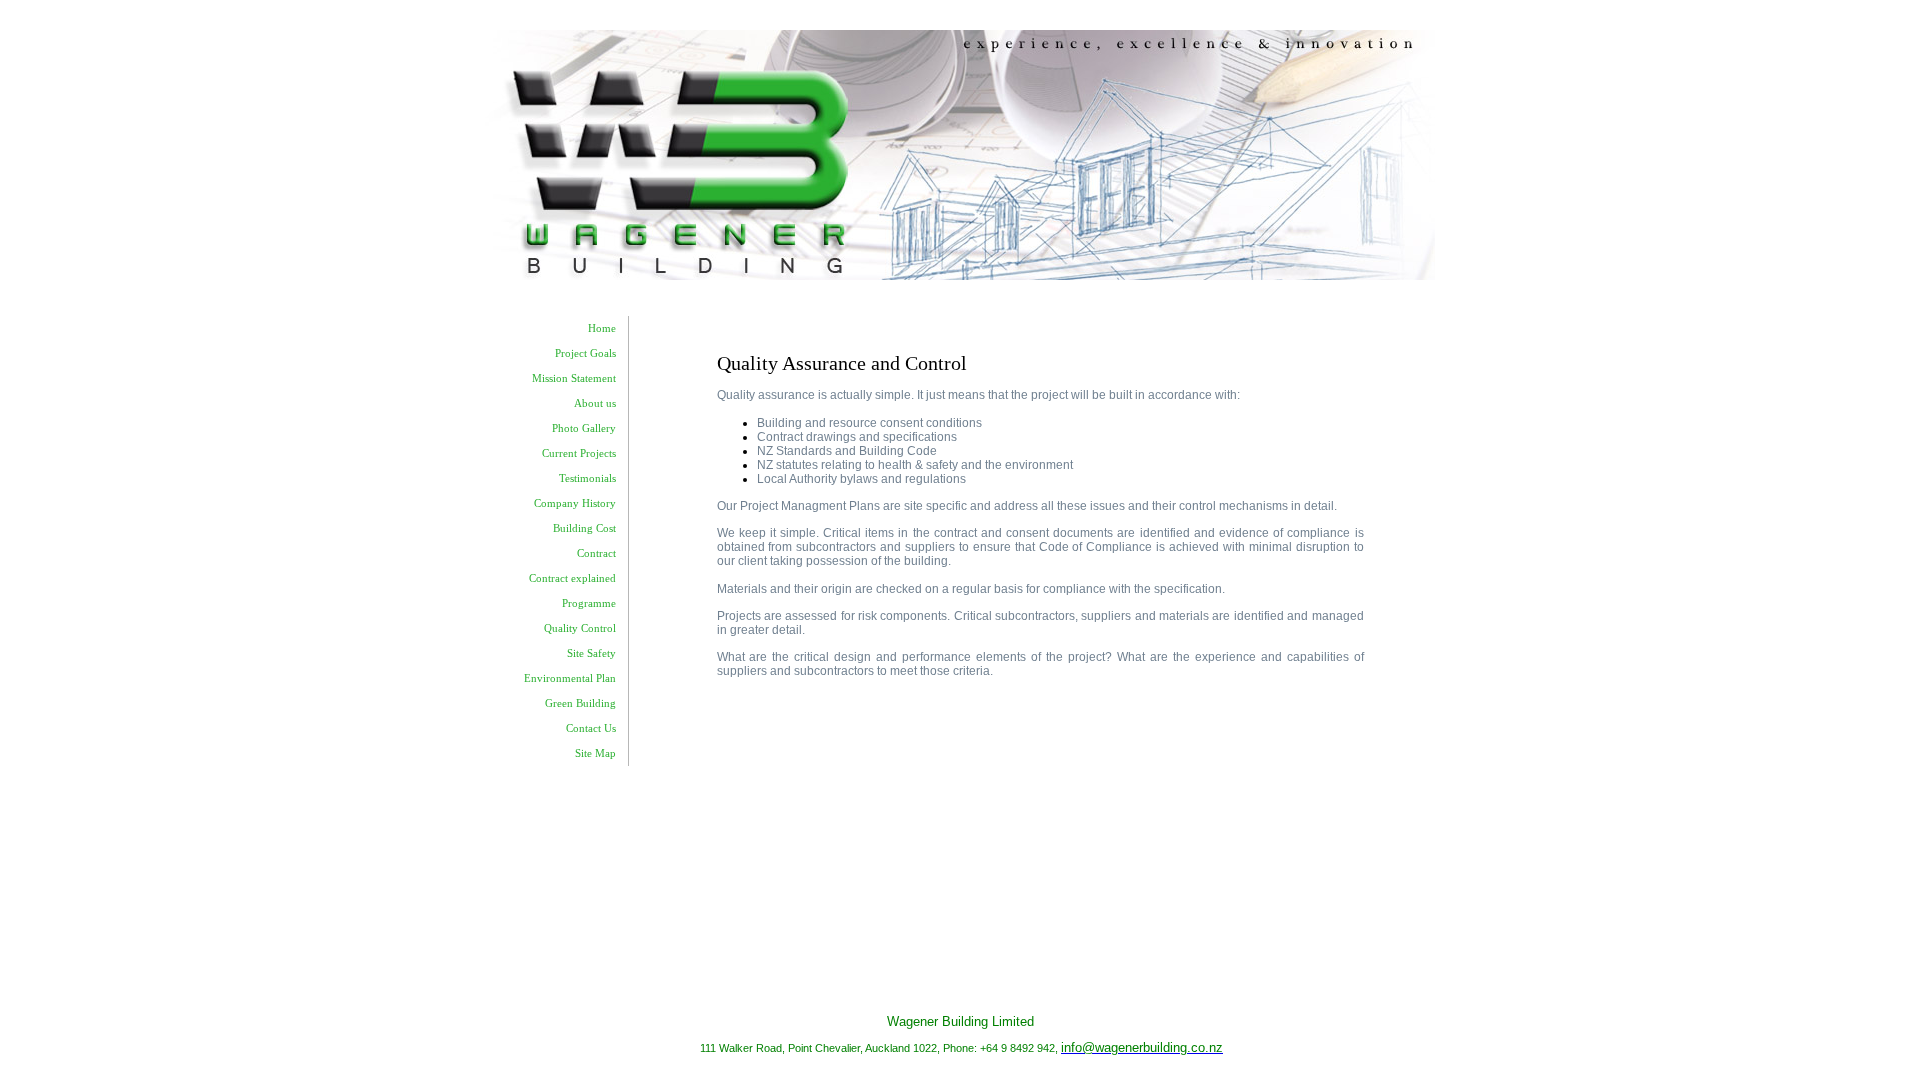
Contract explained (572, 578)
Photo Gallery (584, 428)
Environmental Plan (570, 678)
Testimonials (587, 478)
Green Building (580, 703)
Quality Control (580, 628)
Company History (575, 503)
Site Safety (591, 653)
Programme (589, 603)
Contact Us (591, 728)
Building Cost (584, 528)
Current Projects (579, 453)
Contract (596, 553)
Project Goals (585, 353)
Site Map (595, 753)
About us (595, 403)
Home (602, 328)
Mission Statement (574, 378)
